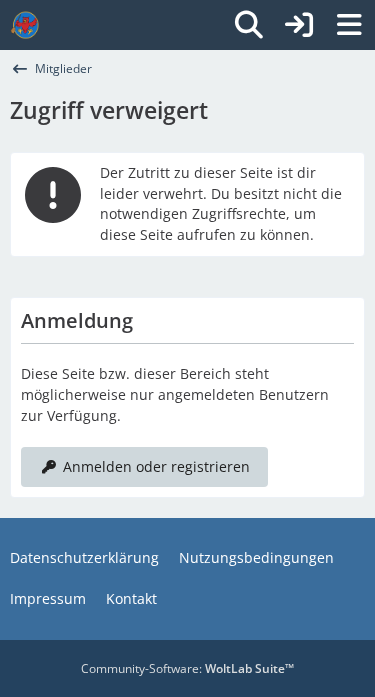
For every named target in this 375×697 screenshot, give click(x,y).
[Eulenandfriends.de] (25, 25)
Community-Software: (187, 668)
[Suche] (249, 25)
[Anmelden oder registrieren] (299, 25)
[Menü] (349, 25)
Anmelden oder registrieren (156, 466)
